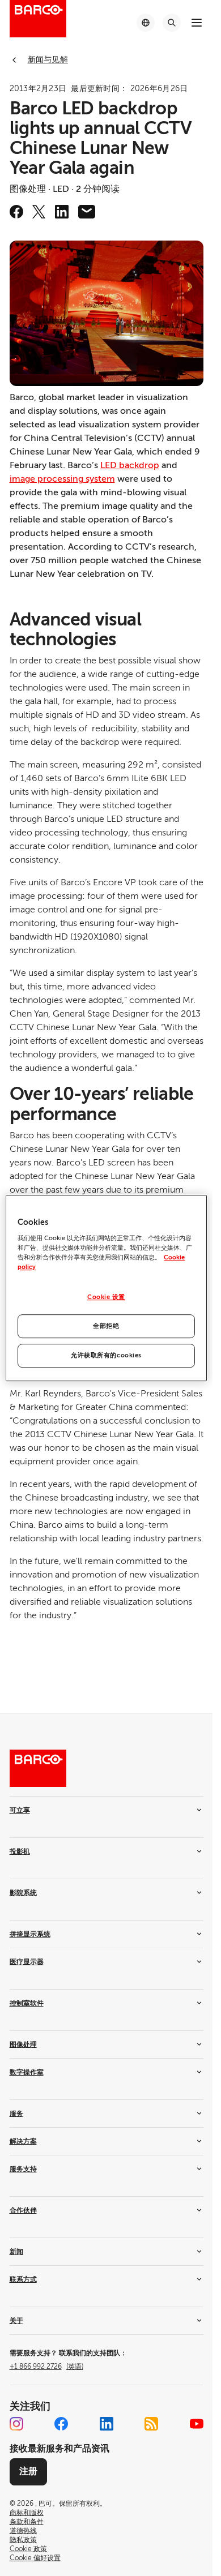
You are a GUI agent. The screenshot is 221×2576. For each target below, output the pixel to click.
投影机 (20, 1851)
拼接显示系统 (30, 1934)
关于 (16, 2321)
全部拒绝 (106, 1326)
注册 (28, 2471)
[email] (87, 212)
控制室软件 (27, 2003)
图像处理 (23, 2044)
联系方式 (23, 2279)
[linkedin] (62, 212)
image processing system (62, 479)
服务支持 (23, 2169)
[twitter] (39, 212)
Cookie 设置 (106, 1298)
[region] (106, 1288)
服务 (16, 2114)
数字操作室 (27, 2072)
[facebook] (16, 212)
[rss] (151, 2424)
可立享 (20, 1810)
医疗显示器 (27, 1962)
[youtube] (197, 2424)
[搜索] (172, 23)
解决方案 (23, 2141)
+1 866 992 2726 (46, 2367)
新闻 (16, 2252)
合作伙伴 (23, 2210)
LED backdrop (130, 465)
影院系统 (23, 1893)
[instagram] (16, 2424)
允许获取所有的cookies (106, 1355)
